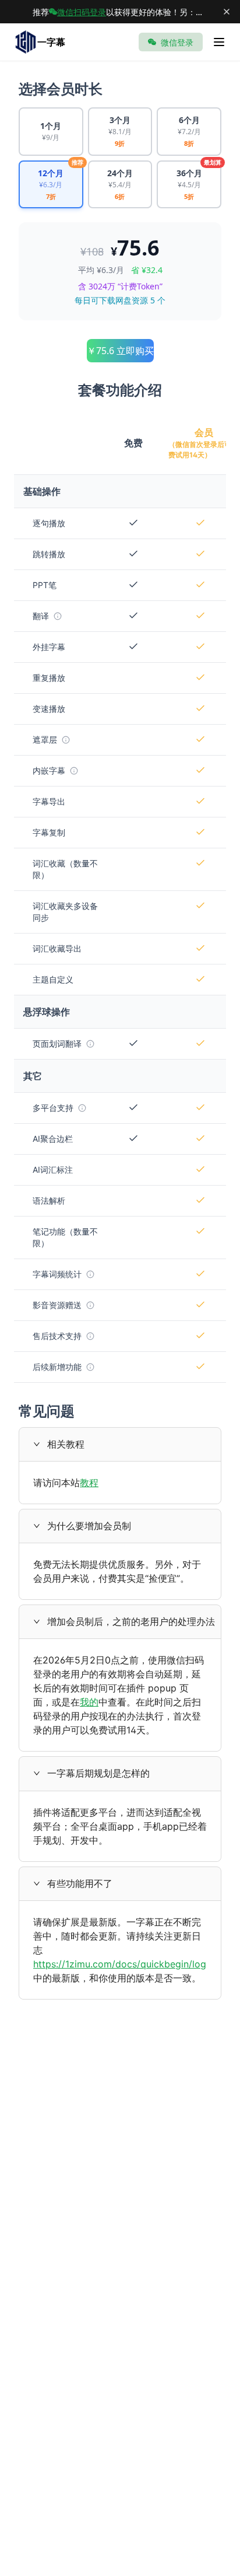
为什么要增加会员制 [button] (89, 1526)
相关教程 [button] (66, 1444)
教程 (89, 1483)
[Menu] (219, 42)
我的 (89, 1702)
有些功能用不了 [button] (80, 1883)
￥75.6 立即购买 (120, 351)
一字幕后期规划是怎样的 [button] (98, 1773)
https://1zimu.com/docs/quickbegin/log (120, 1964)
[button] (40, 1444)
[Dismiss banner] (227, 12)
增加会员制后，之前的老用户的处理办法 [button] (131, 1621)
